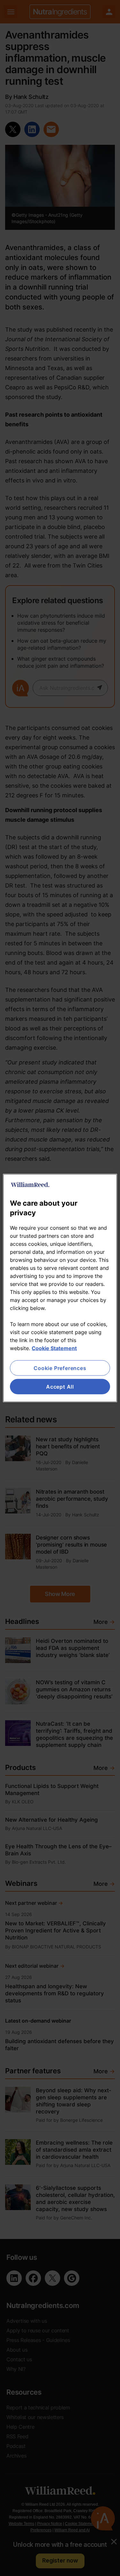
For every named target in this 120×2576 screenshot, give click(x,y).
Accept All (60, 1387)
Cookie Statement (54, 1348)
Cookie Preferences (60, 1368)
